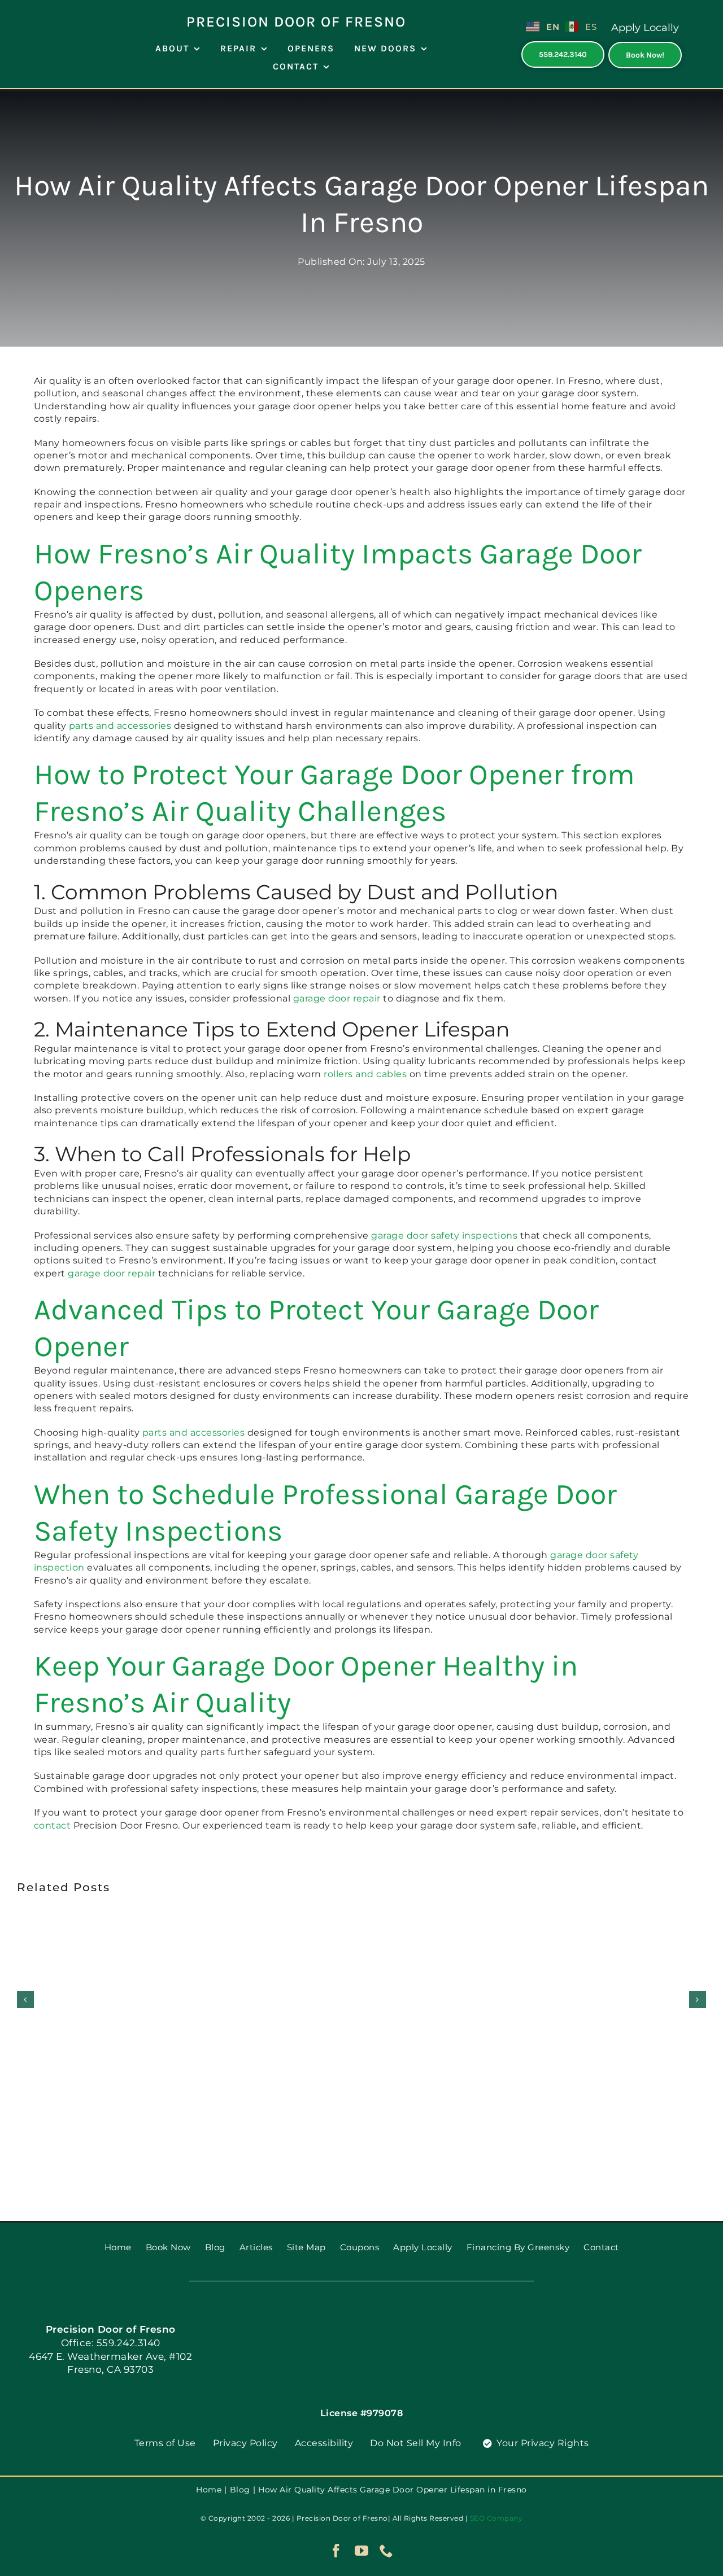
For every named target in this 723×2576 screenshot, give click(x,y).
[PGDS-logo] (54, 10)
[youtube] (362, 2551)
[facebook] (336, 2551)
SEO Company (496, 2518)
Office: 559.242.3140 (111, 2343)
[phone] (387, 2551)
